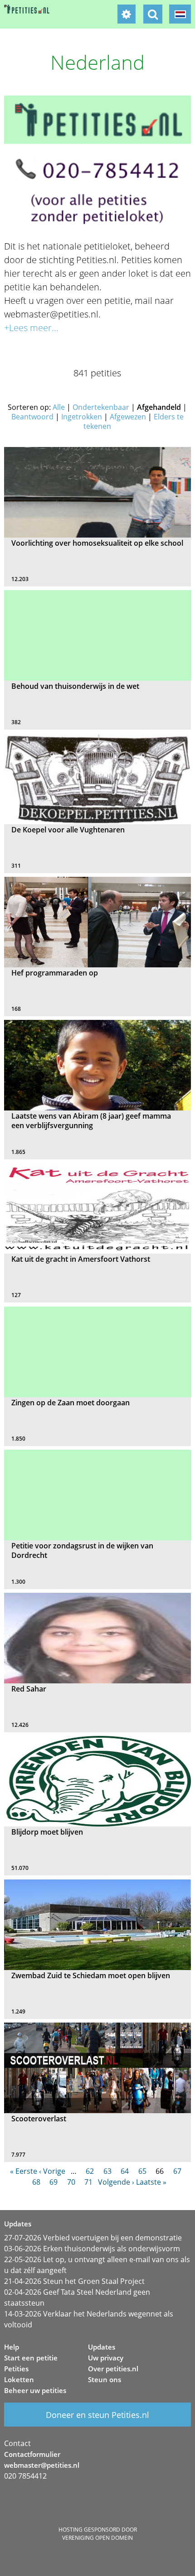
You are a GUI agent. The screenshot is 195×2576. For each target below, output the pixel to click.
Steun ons (105, 2379)
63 (107, 2171)
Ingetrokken (82, 417)
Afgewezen (128, 417)
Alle (59, 407)
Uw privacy (106, 2358)
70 (71, 2182)
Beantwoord (32, 417)
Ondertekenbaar (101, 407)
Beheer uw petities (35, 2390)
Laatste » (151, 2182)
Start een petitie (31, 2358)
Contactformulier (32, 2454)
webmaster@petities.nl (42, 2465)
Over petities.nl (113, 2369)
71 (88, 2182)
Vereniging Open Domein (97, 2538)
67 (177, 2171)
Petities (16, 2369)
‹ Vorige (52, 2171)
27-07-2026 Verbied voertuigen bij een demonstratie (93, 2238)
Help (12, 2347)
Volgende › (116, 2182)
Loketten (19, 2379)
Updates (102, 2347)
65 (142, 2171)
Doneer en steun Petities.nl (97, 2415)
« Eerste (24, 2171)
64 (125, 2171)
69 (54, 2182)
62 (90, 2171)
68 (36, 2182)
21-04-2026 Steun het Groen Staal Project (74, 2281)
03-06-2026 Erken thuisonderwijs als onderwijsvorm (92, 2249)
